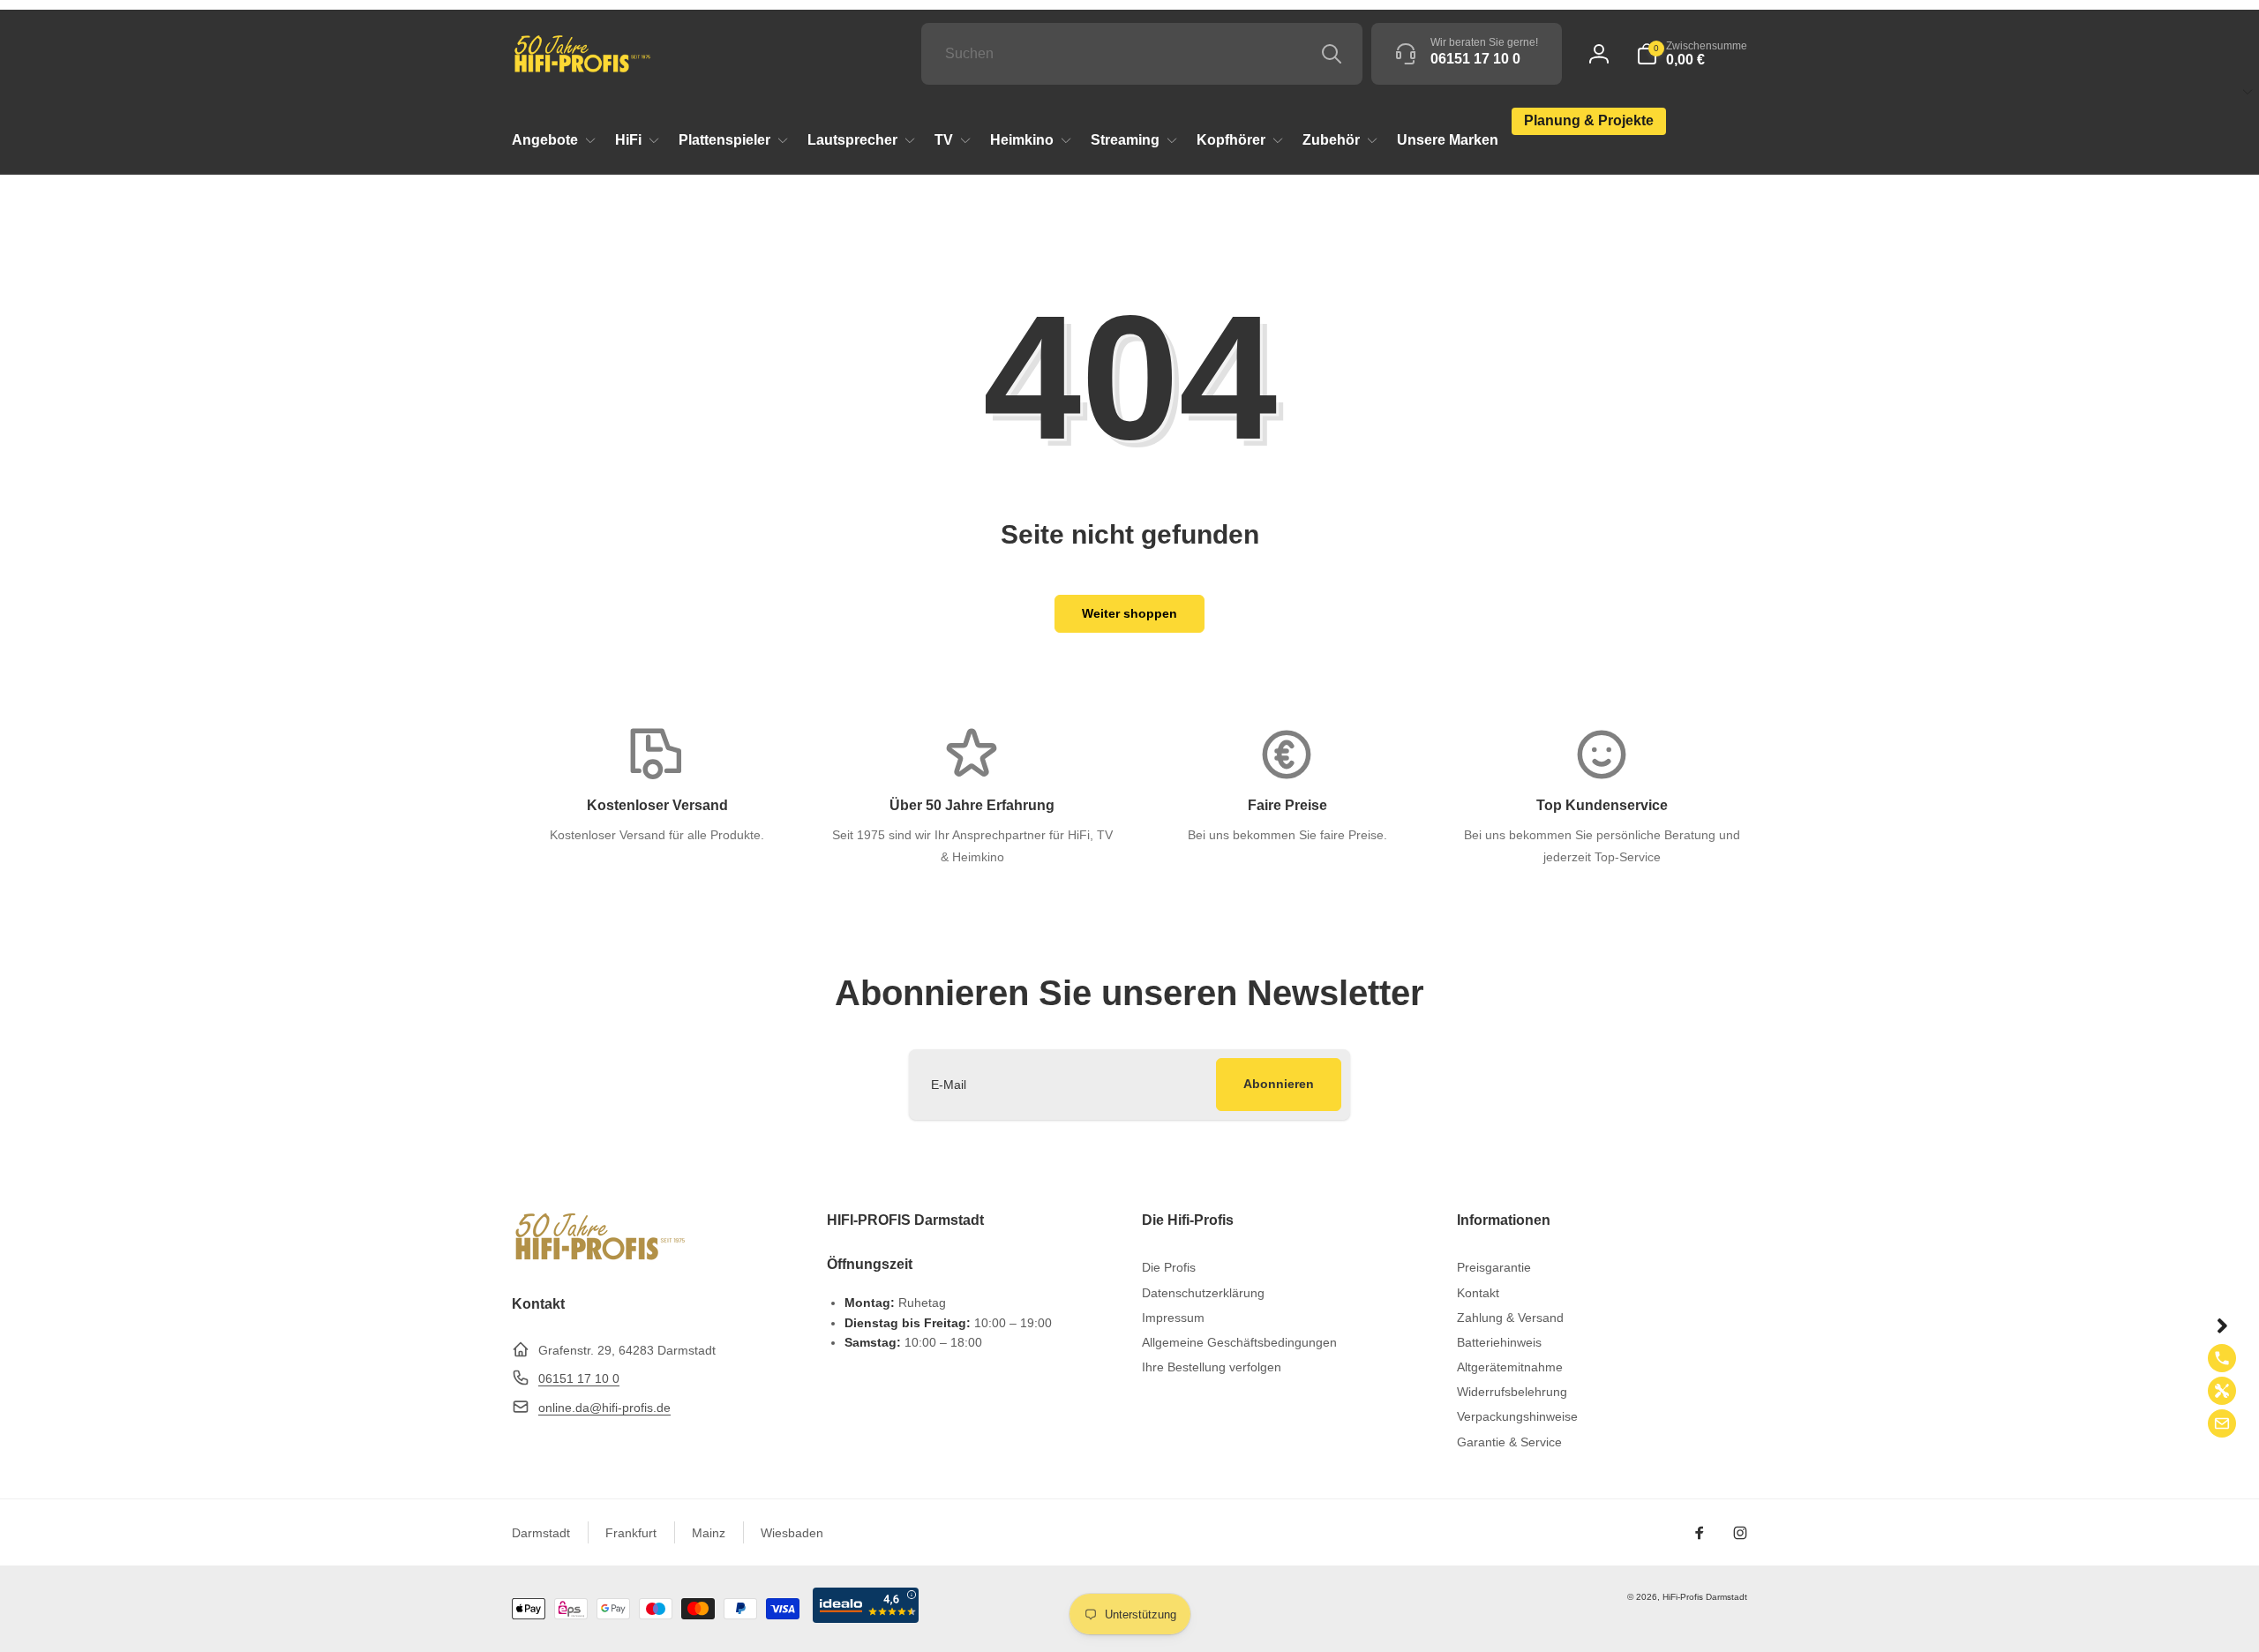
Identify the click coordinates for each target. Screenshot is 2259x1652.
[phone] (2222, 1358)
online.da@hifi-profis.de (604, 1408)
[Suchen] (1332, 54)
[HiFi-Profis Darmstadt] (600, 1258)
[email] (2222, 1423)
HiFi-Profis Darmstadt (1705, 1597)
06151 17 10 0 (579, 1378)
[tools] (2222, 1391)
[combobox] (1142, 54)
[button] (1692, 54)
